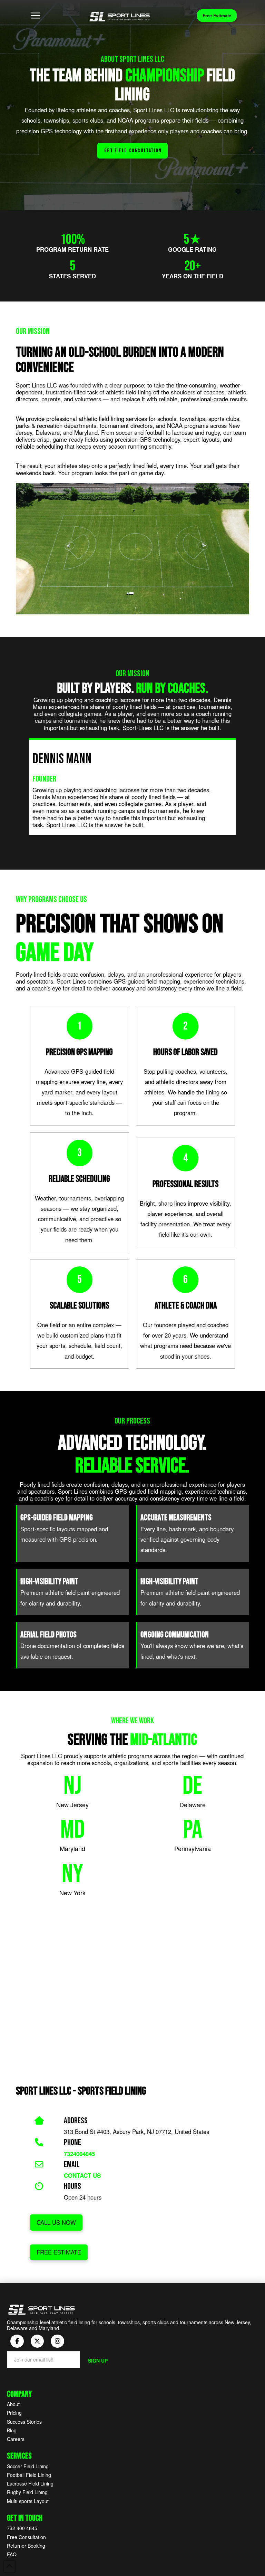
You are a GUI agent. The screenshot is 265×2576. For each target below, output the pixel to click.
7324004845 (79, 2154)
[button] (36, 16)
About (13, 2404)
